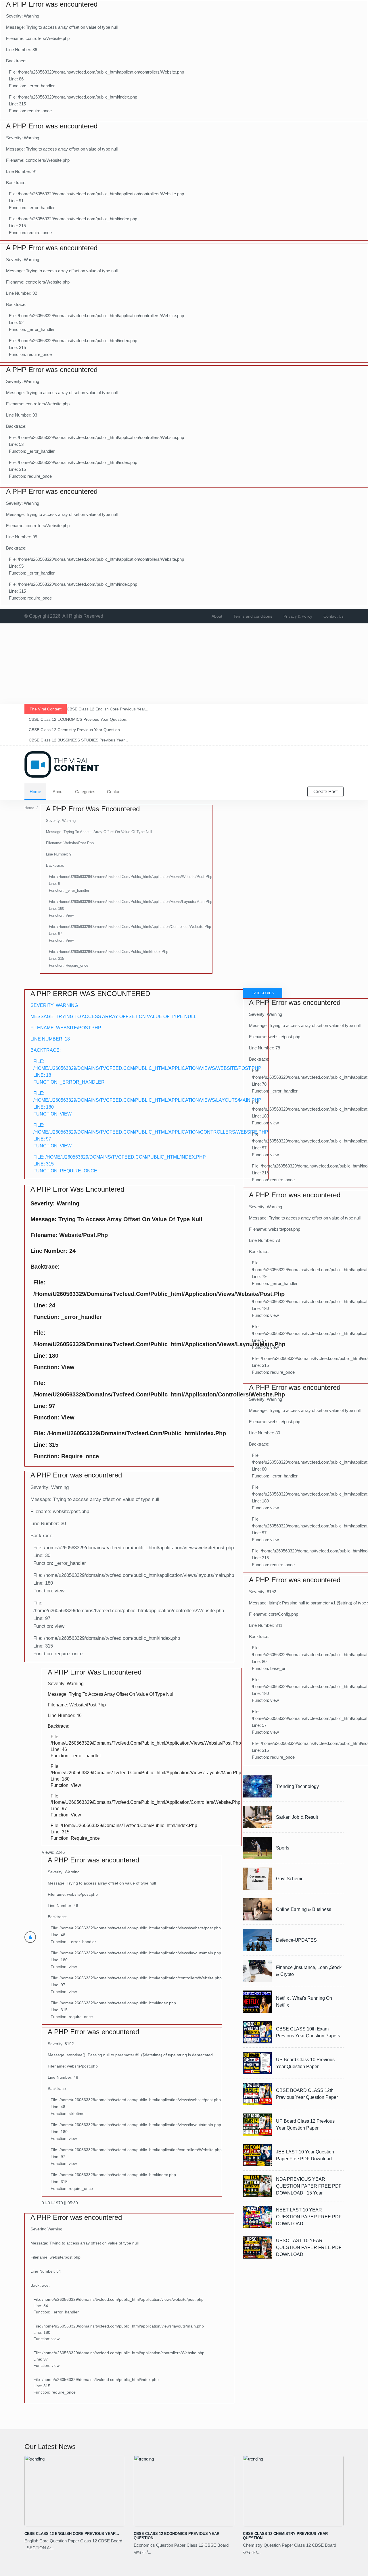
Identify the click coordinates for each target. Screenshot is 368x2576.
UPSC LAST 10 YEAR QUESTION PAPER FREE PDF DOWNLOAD (309, 2248)
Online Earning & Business (304, 1909)
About (217, 616)
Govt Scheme (290, 1879)
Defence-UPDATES (296, 1940)
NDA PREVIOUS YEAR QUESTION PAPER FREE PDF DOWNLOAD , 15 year (309, 2186)
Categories (85, 792)
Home (35, 792)
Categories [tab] (263, 993)
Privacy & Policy (298, 616)
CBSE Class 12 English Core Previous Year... (72, 2534)
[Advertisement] (172, 664)
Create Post (325, 792)
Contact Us (333, 616)
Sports (283, 1848)
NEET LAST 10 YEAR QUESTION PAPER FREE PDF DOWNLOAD (309, 2217)
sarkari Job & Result (297, 1817)
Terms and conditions (253, 616)
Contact (114, 792)
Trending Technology (297, 1786)
